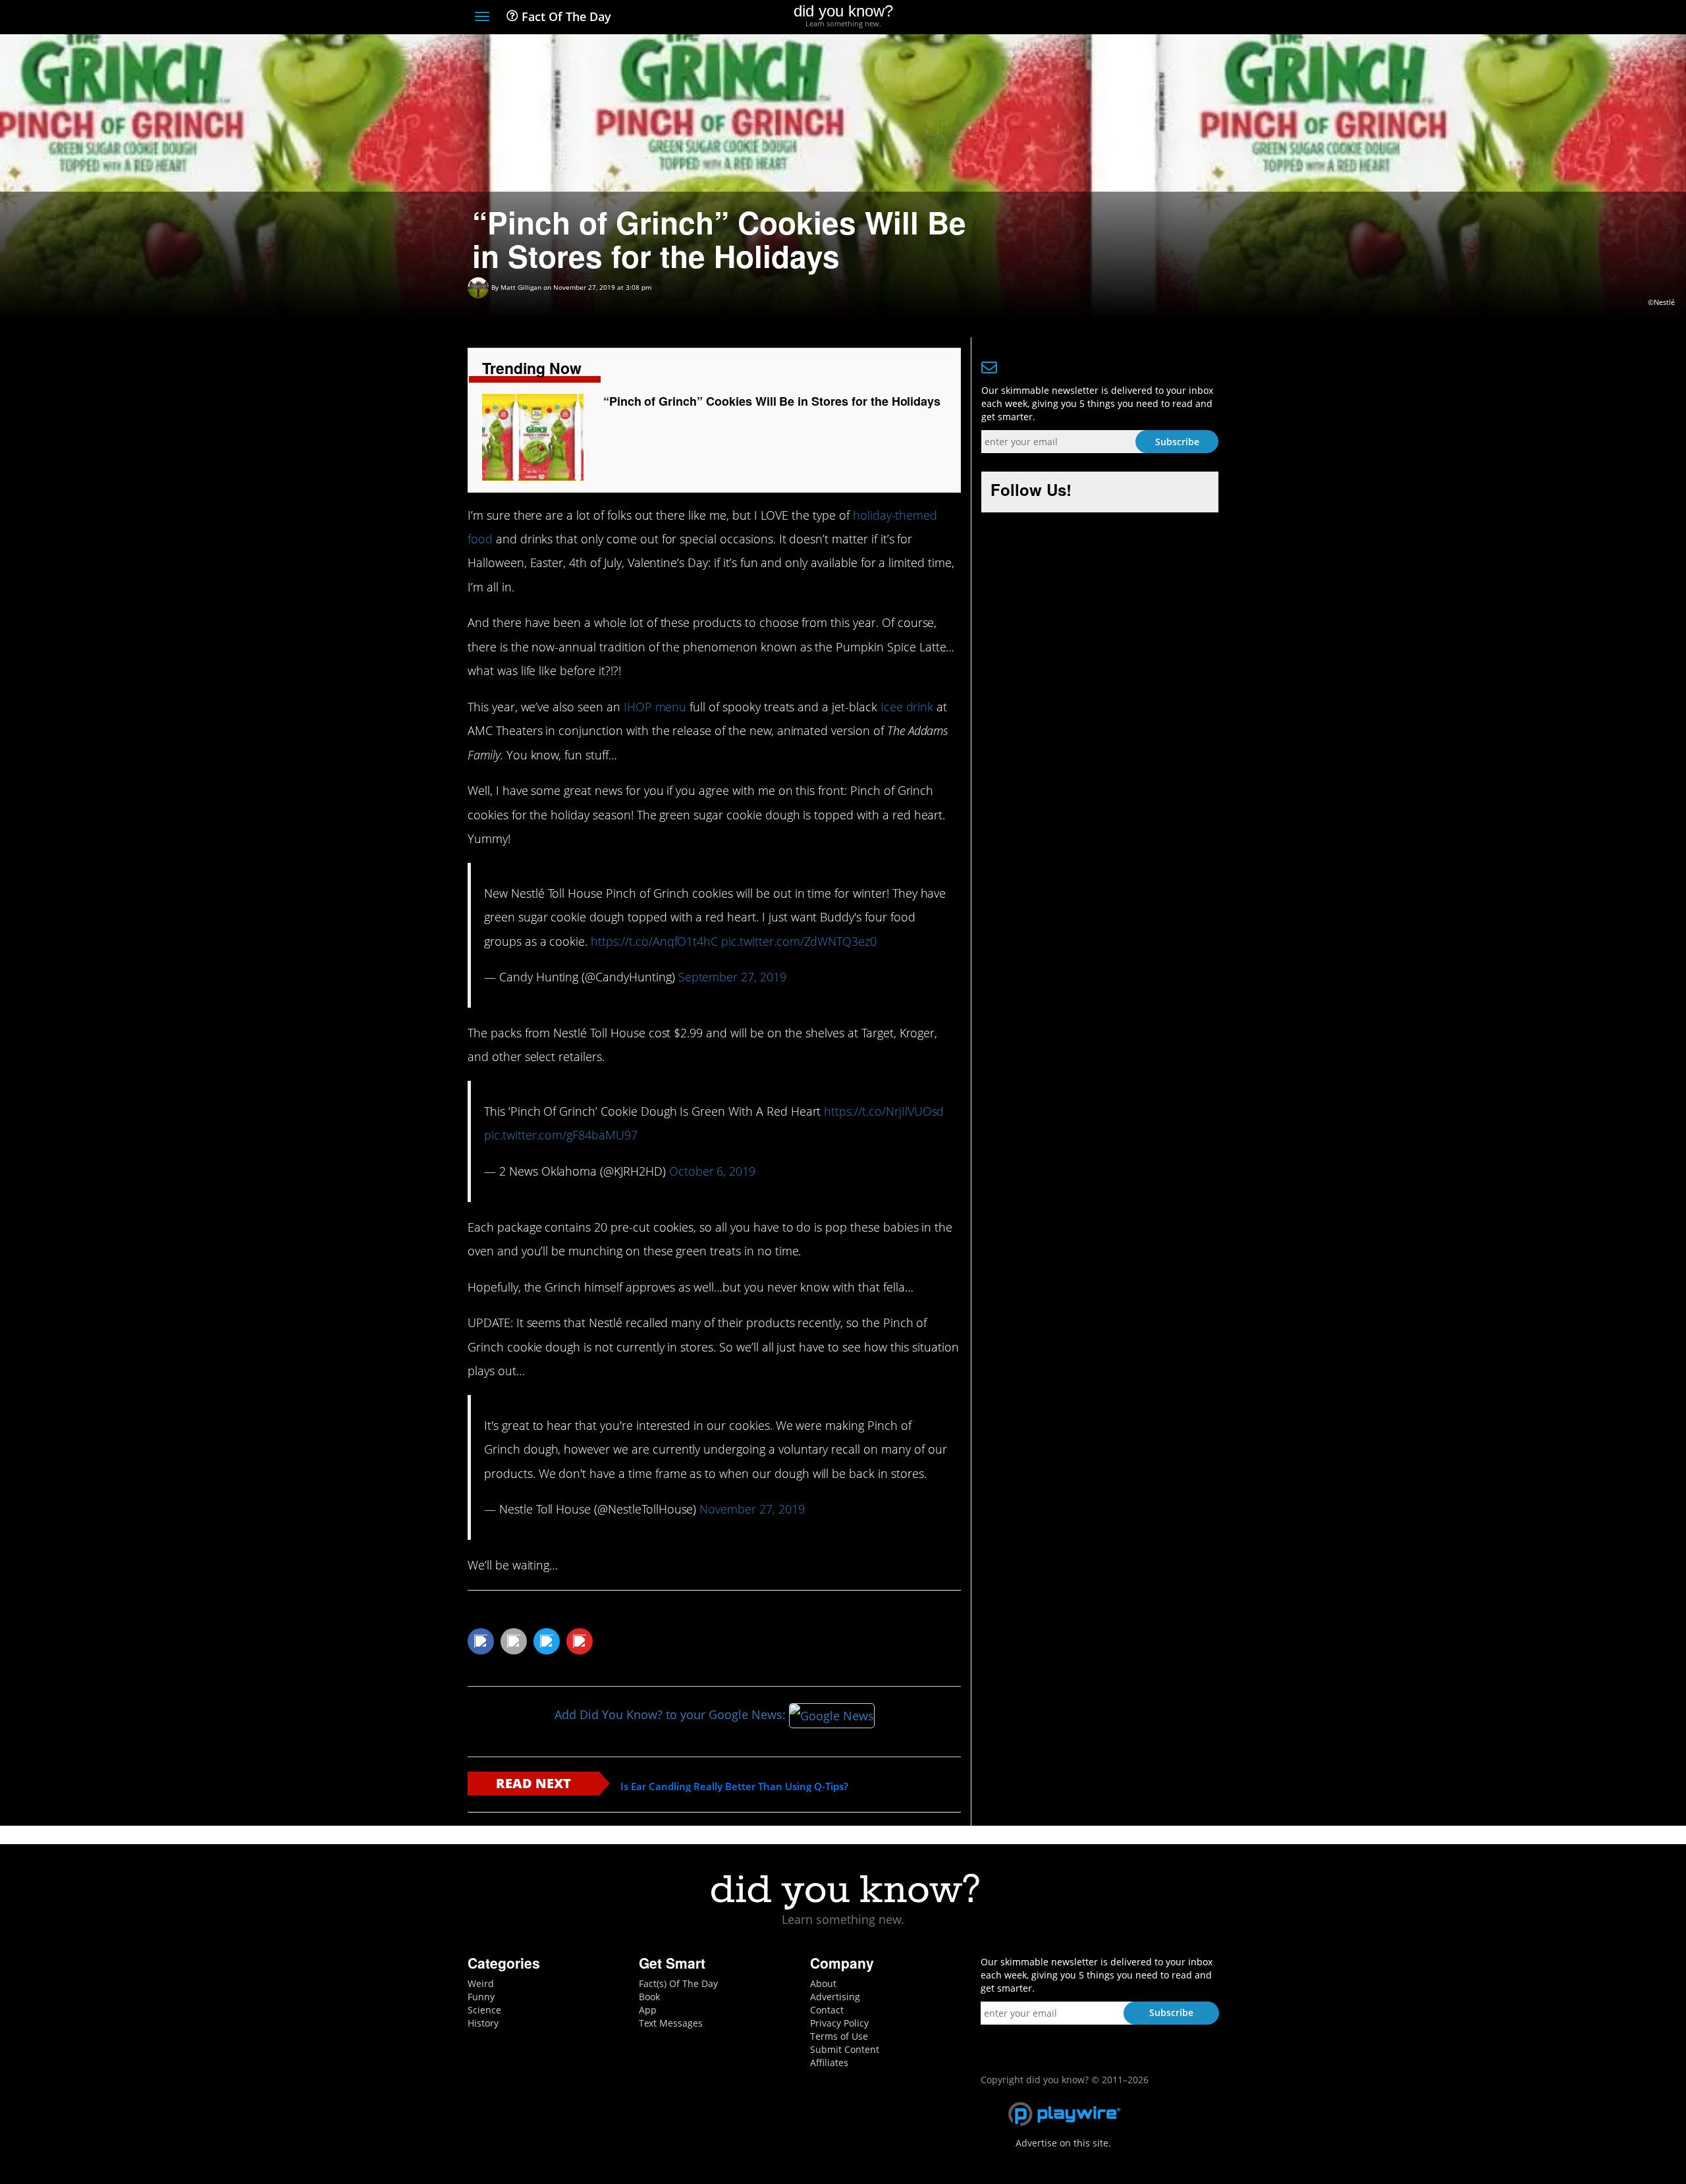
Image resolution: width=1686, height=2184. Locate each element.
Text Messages (671, 2023)
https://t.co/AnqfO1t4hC (654, 941)
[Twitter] (1139, 18)
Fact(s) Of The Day (678, 1983)
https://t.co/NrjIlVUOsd (884, 1111)
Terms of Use (839, 2036)
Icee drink (907, 707)
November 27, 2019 (752, 1509)
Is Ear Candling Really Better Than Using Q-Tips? (734, 1787)
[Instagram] (1163, 18)
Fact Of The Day (565, 16)
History (483, 2023)
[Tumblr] (1188, 18)
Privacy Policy (839, 2023)
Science (484, 2010)
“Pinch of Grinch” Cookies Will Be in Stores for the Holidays (772, 401)
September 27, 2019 (732, 977)
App (648, 2010)
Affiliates (829, 2062)
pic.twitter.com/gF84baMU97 (561, 1135)
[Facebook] (1115, 18)
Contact (827, 2010)
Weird (481, 1983)
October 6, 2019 (712, 1171)
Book (649, 1997)
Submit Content (845, 2049)
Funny (481, 1997)
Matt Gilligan (521, 287)
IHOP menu (655, 707)
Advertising (835, 1997)
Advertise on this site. (1063, 2143)
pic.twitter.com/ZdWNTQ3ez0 (799, 941)
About (823, 1983)
